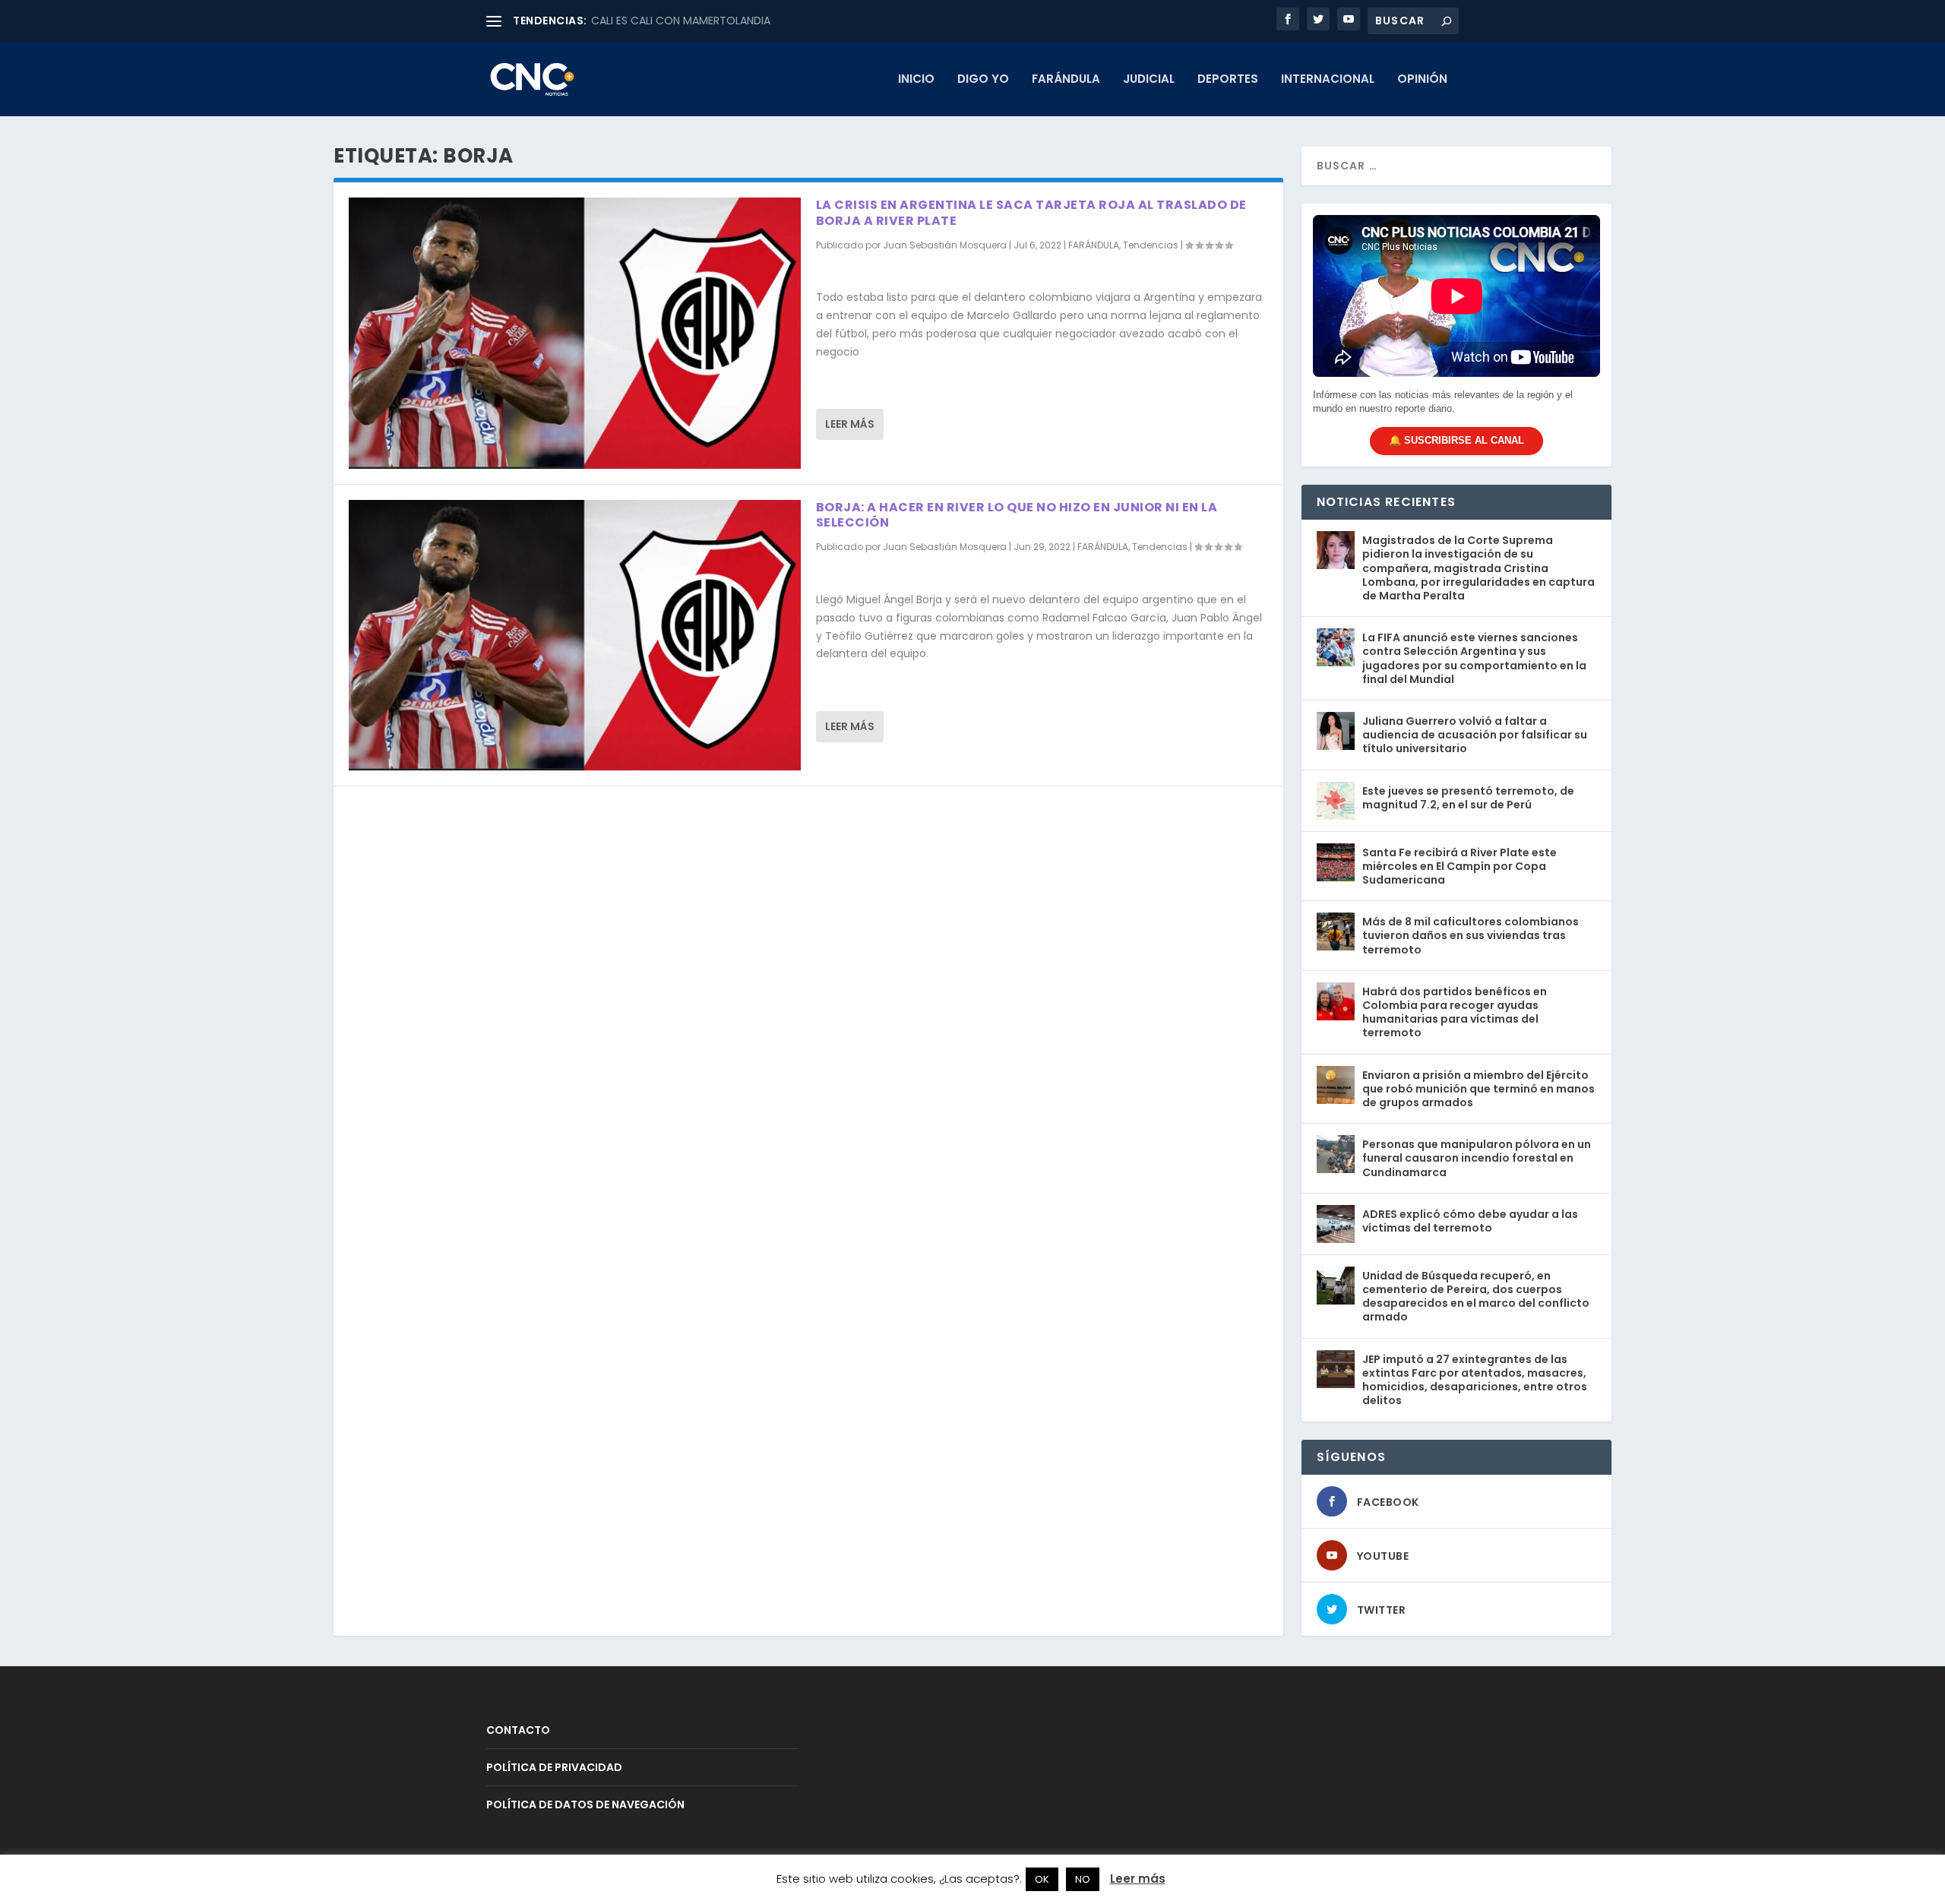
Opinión (1422, 80)
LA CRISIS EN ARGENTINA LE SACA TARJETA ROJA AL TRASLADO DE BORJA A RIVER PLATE (1031, 213)
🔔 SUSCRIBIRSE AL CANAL (1456, 440)
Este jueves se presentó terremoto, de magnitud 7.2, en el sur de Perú (1468, 798)
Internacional (1328, 80)
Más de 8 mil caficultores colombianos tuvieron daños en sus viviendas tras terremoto (1471, 935)
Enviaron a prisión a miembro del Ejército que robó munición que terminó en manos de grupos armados (1479, 1089)
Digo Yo (983, 80)
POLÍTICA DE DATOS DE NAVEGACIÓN (585, 1804)
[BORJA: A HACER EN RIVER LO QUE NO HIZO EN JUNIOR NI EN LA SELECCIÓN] (575, 636)
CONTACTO (518, 1730)
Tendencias (1151, 245)
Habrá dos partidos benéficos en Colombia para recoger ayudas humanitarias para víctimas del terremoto (1455, 1012)
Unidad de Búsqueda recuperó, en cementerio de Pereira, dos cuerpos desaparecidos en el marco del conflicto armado (1476, 1297)
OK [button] (1042, 1879)
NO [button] (1083, 1879)
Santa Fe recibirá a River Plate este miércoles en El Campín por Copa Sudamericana (1460, 866)
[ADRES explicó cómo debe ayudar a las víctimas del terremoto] (1336, 1224)
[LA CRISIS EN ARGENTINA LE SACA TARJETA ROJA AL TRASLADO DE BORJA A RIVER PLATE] (575, 333)
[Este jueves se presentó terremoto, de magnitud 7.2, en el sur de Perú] (1336, 801)
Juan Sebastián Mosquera (945, 245)
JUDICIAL (1149, 80)
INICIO (916, 80)
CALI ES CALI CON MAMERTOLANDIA (681, 21)
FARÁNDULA (1066, 80)
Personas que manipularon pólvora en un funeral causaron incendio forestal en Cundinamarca (1477, 1158)
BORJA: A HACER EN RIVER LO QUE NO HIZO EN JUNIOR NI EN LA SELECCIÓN (1017, 515)
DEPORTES (1228, 80)
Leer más (850, 424)
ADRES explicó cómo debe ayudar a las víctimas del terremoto (1470, 1221)
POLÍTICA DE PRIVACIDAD (554, 1767)
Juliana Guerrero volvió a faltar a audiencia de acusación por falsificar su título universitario (1475, 735)
